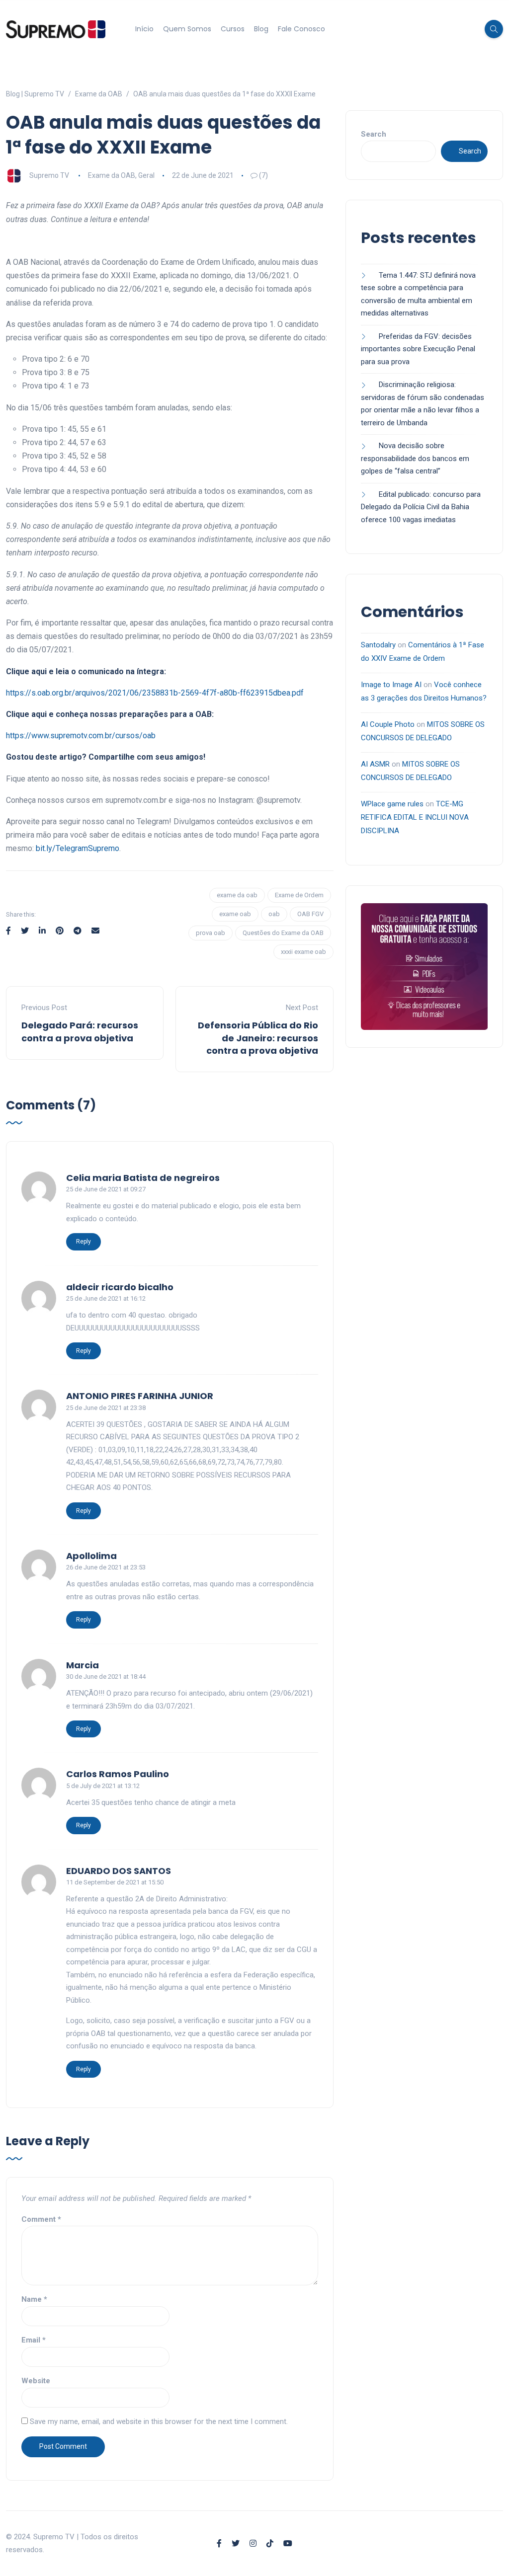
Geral (146, 175)
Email (34, 2340)
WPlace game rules (392, 804)
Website (36, 2381)
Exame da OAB (112, 175)
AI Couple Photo (388, 724)
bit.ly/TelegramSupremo (78, 848)
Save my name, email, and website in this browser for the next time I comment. (159, 2421)
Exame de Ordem (299, 895)
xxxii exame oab (303, 952)
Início (144, 29)
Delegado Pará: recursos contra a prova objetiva (80, 1031)
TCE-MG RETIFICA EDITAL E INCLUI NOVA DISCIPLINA (415, 817)
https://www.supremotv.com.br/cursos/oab (81, 736)
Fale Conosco (301, 29)
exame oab (235, 914)
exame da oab (237, 895)
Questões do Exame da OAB (283, 933)
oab (274, 914)
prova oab (211, 933)
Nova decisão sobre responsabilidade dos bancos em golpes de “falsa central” (415, 458)
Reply (84, 1242)
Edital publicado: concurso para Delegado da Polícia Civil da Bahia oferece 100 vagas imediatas (421, 507)
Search (374, 134)
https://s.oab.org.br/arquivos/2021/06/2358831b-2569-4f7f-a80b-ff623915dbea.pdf (155, 693)
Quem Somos (187, 29)
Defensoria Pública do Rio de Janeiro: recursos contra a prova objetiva (258, 1038)
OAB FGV (310, 914)
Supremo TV (49, 175)
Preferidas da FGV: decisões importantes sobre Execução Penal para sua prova (418, 349)
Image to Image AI (391, 685)
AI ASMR (375, 764)
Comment (41, 2219)
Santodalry (378, 645)
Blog (261, 29)
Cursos (233, 29)
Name (34, 2299)
